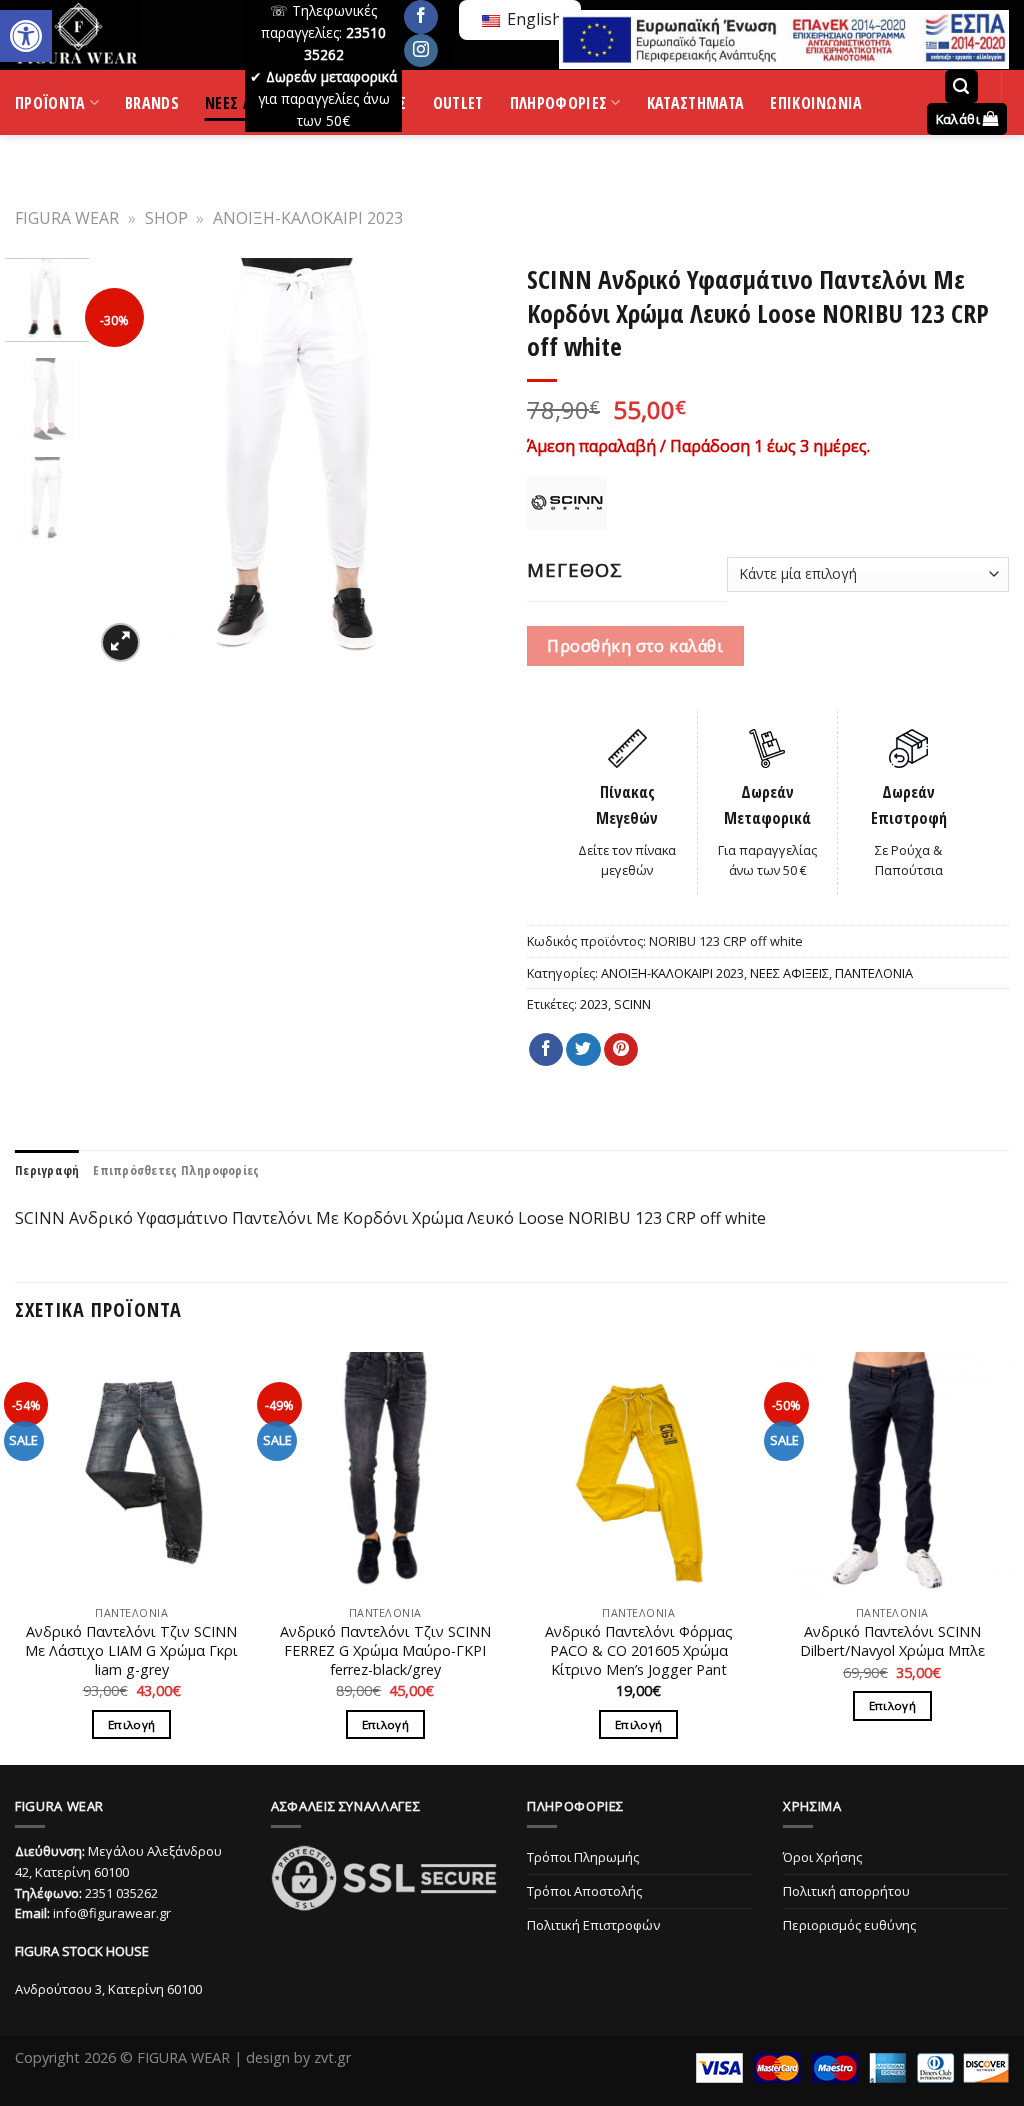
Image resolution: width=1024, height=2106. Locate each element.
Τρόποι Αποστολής (584, 1891)
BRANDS (152, 106)
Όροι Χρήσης (822, 1857)
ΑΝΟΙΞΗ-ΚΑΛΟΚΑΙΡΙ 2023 (308, 218)
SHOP (166, 218)
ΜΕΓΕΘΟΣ (575, 570)
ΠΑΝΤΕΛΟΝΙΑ (874, 973)
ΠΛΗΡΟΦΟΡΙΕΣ (559, 107)
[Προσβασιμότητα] (26, 36)
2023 (594, 1004)
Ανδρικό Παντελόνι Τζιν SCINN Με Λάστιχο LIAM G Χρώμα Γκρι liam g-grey (131, 1650)
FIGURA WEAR (67, 218)
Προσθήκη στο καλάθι (635, 646)
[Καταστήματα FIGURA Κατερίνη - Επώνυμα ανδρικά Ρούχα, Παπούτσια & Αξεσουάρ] (115, 35)
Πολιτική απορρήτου (846, 1891)
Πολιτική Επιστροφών (593, 1925)
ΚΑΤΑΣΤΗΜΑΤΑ (696, 106)
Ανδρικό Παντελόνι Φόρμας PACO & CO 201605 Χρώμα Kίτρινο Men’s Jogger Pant (639, 1650)
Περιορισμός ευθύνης (849, 1925)
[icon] (421, 17)
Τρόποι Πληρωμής (583, 1857)
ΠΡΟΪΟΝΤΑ (50, 107)
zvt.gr (332, 2057)
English (532, 19)
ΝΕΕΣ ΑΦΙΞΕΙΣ (789, 973)
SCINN (632, 1004)
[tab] (47, 1170)
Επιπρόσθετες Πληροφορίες (176, 1170)
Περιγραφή (47, 1170)
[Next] (469, 463)
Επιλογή (131, 1724)
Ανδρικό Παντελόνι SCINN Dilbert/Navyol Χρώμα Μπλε (892, 1641)
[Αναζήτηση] (962, 86)
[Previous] (127, 463)
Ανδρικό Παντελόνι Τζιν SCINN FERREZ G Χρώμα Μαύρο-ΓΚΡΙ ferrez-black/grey (385, 1650)
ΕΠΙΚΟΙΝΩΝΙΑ (816, 106)
